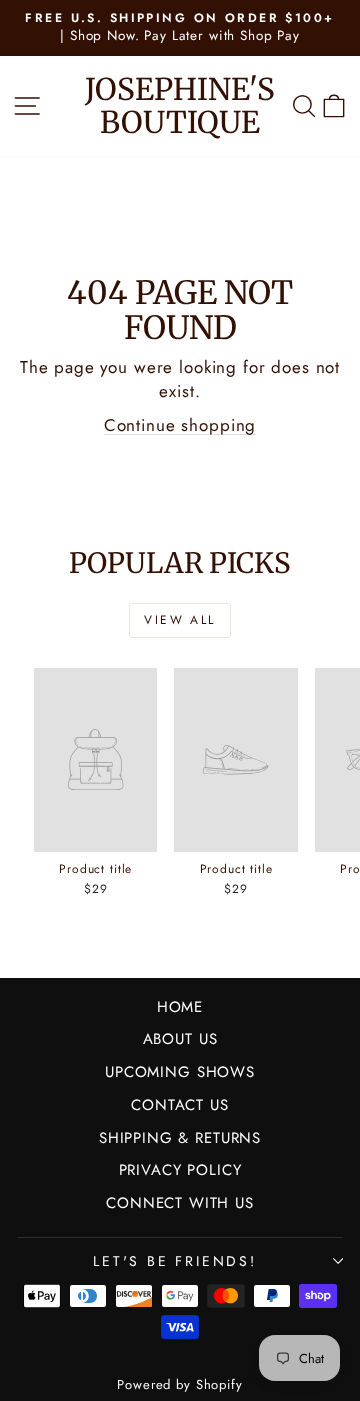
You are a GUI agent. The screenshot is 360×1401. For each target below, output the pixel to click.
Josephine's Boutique (180, 105)
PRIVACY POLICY (180, 1170)
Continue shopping (180, 425)
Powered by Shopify (179, 1384)
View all (179, 620)
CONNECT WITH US (180, 1203)
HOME (180, 1007)
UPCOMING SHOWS (180, 1072)
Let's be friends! (175, 1261)
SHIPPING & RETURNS (180, 1138)
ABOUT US (180, 1039)
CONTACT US (180, 1105)
